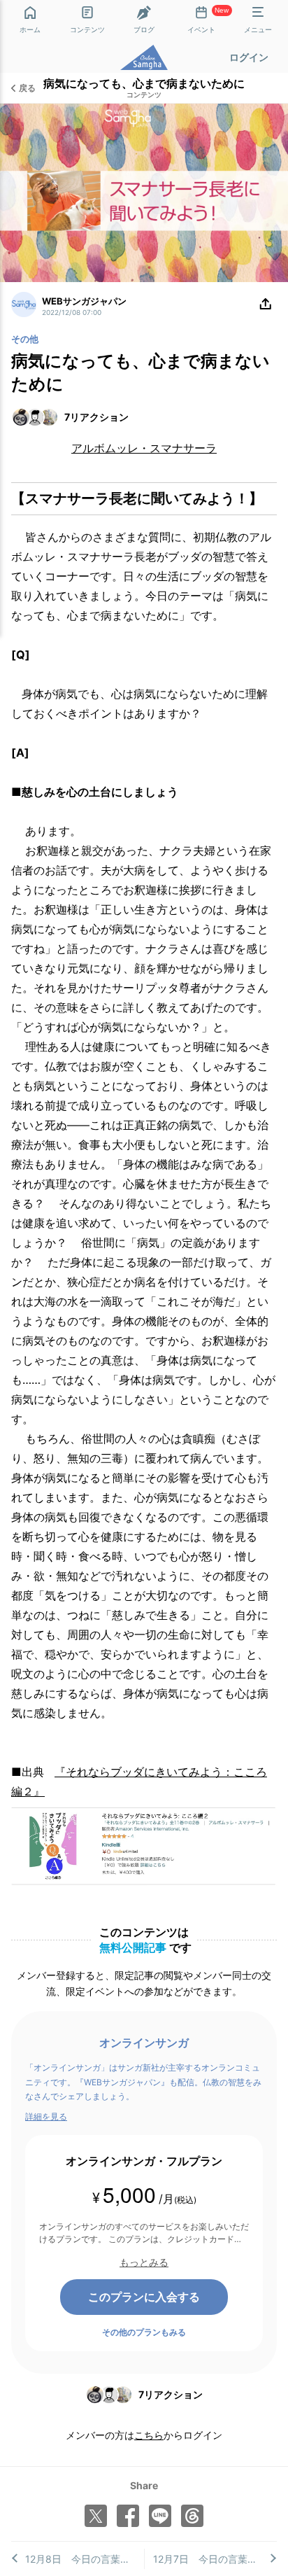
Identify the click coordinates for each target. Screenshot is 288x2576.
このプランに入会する (144, 2297)
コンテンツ (144, 95)
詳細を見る (46, 2116)
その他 (25, 339)
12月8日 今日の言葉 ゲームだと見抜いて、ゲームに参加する (85, 2559)
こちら (149, 2435)
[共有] (266, 304)
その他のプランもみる (144, 2332)
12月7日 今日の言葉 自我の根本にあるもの (215, 2559)
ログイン (249, 57)
